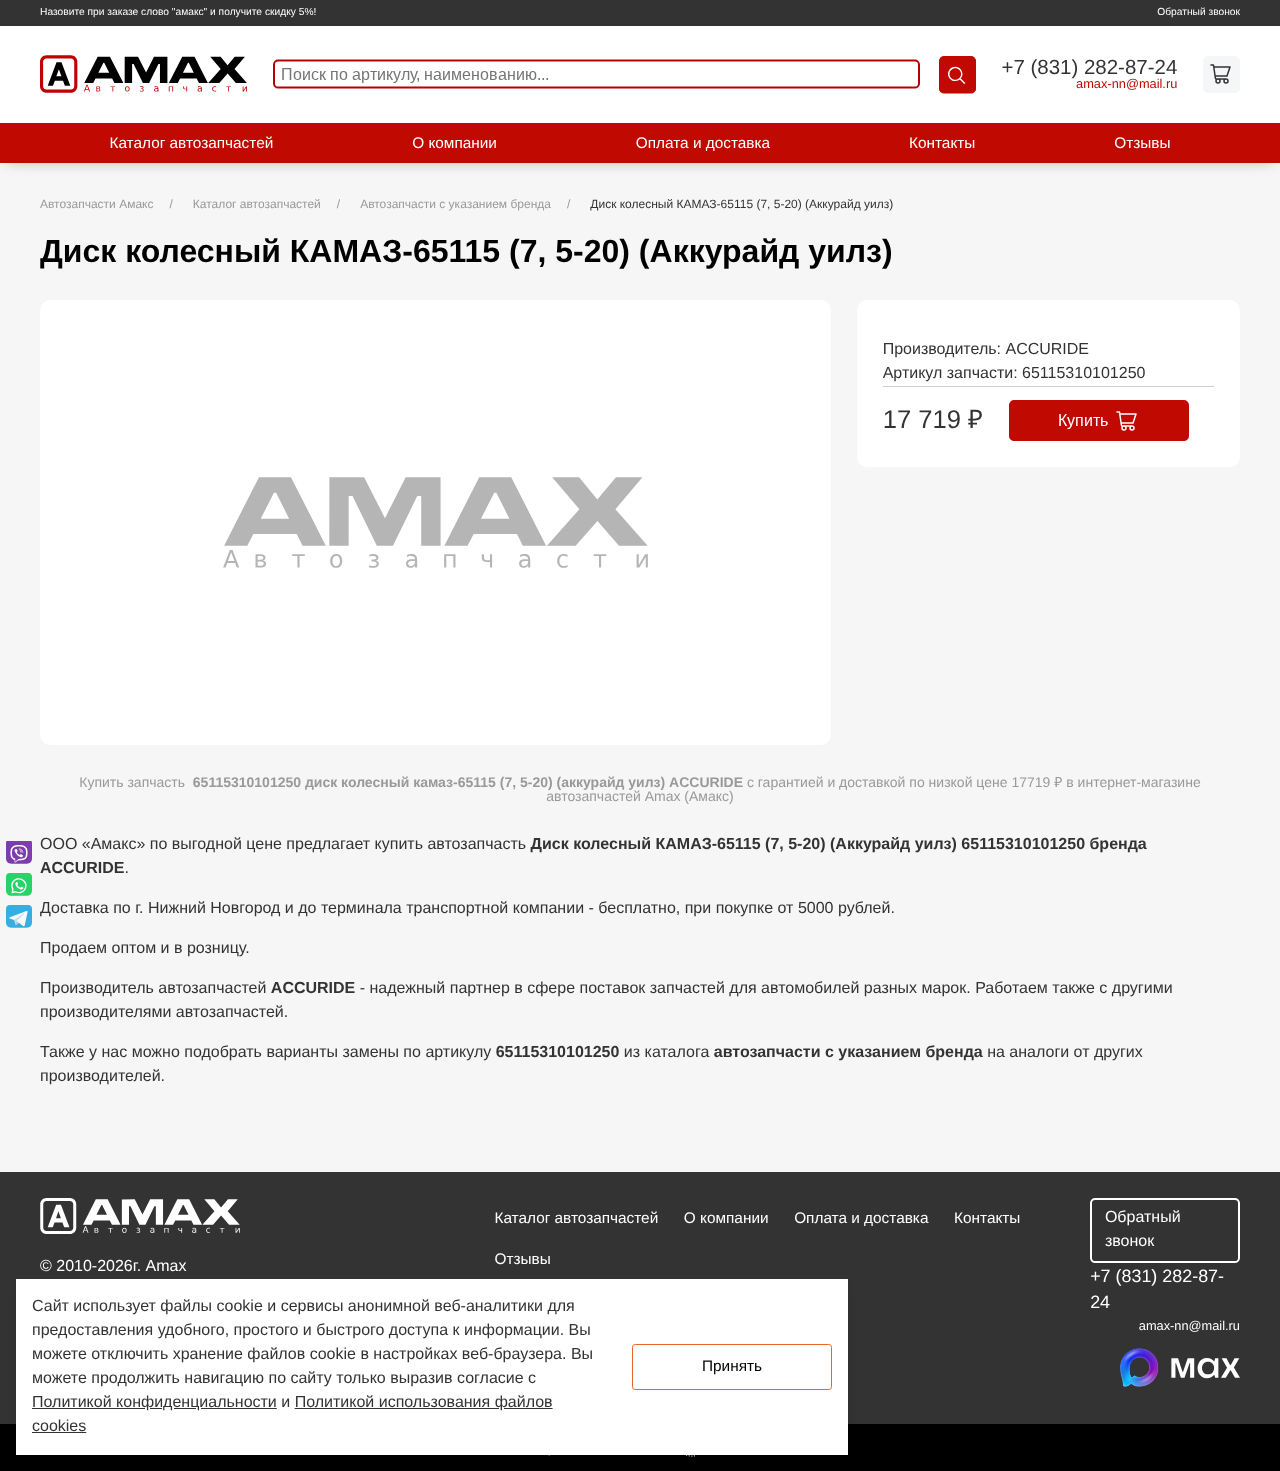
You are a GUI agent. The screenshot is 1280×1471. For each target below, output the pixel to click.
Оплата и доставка (703, 143)
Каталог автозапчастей (191, 143)
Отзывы (1142, 143)
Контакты (942, 143)
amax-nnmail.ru (1126, 84)
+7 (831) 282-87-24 (1089, 68)
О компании (454, 143)
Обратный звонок (1198, 12)
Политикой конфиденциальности (154, 1402)
